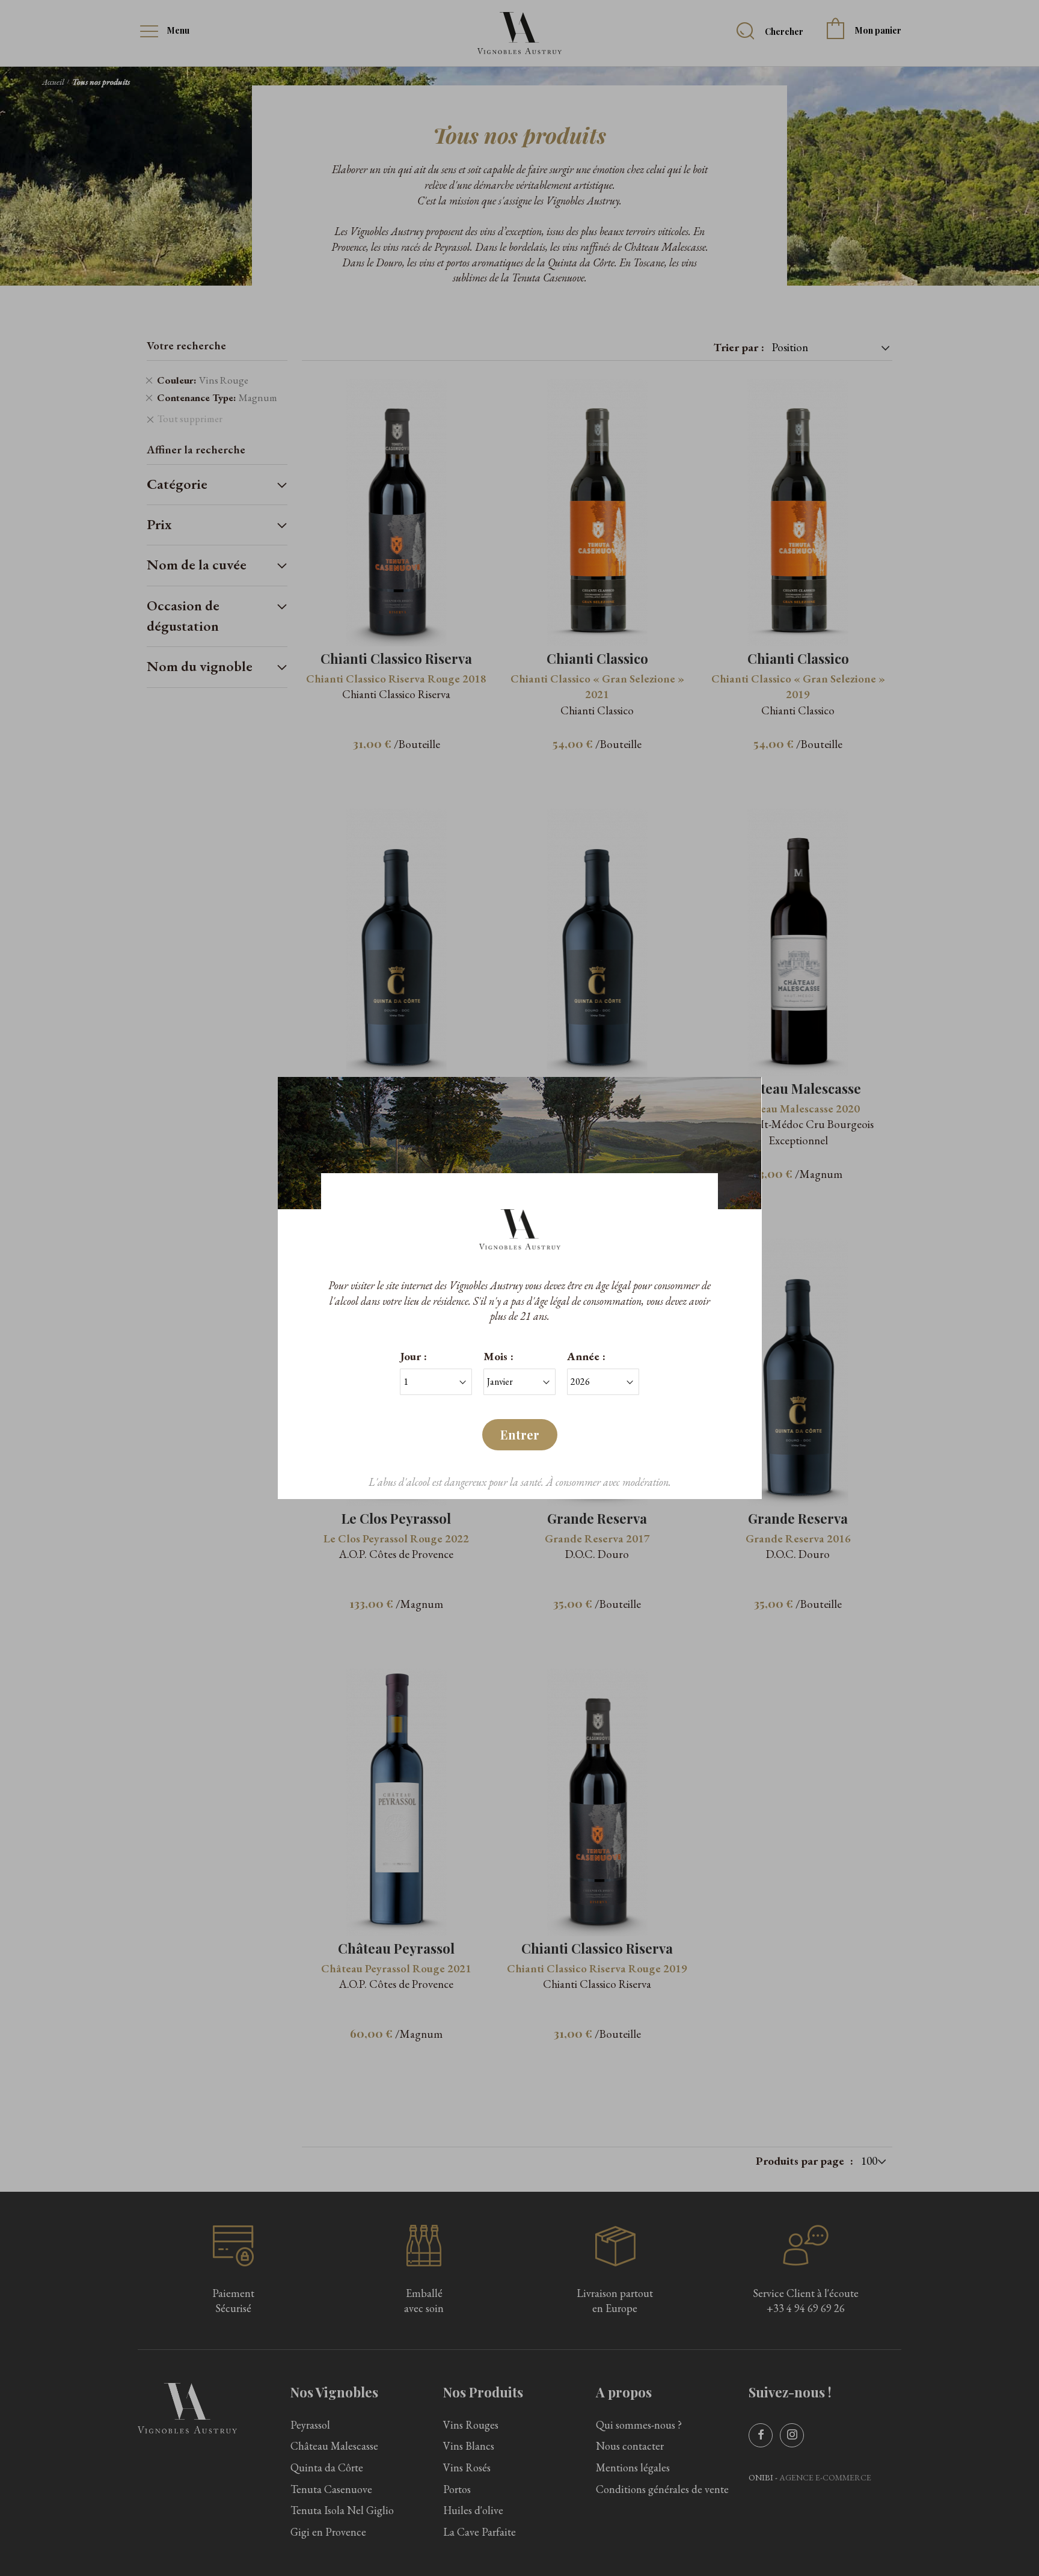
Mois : (498, 1356)
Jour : (413, 1356)
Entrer (520, 1434)
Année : (586, 1356)
